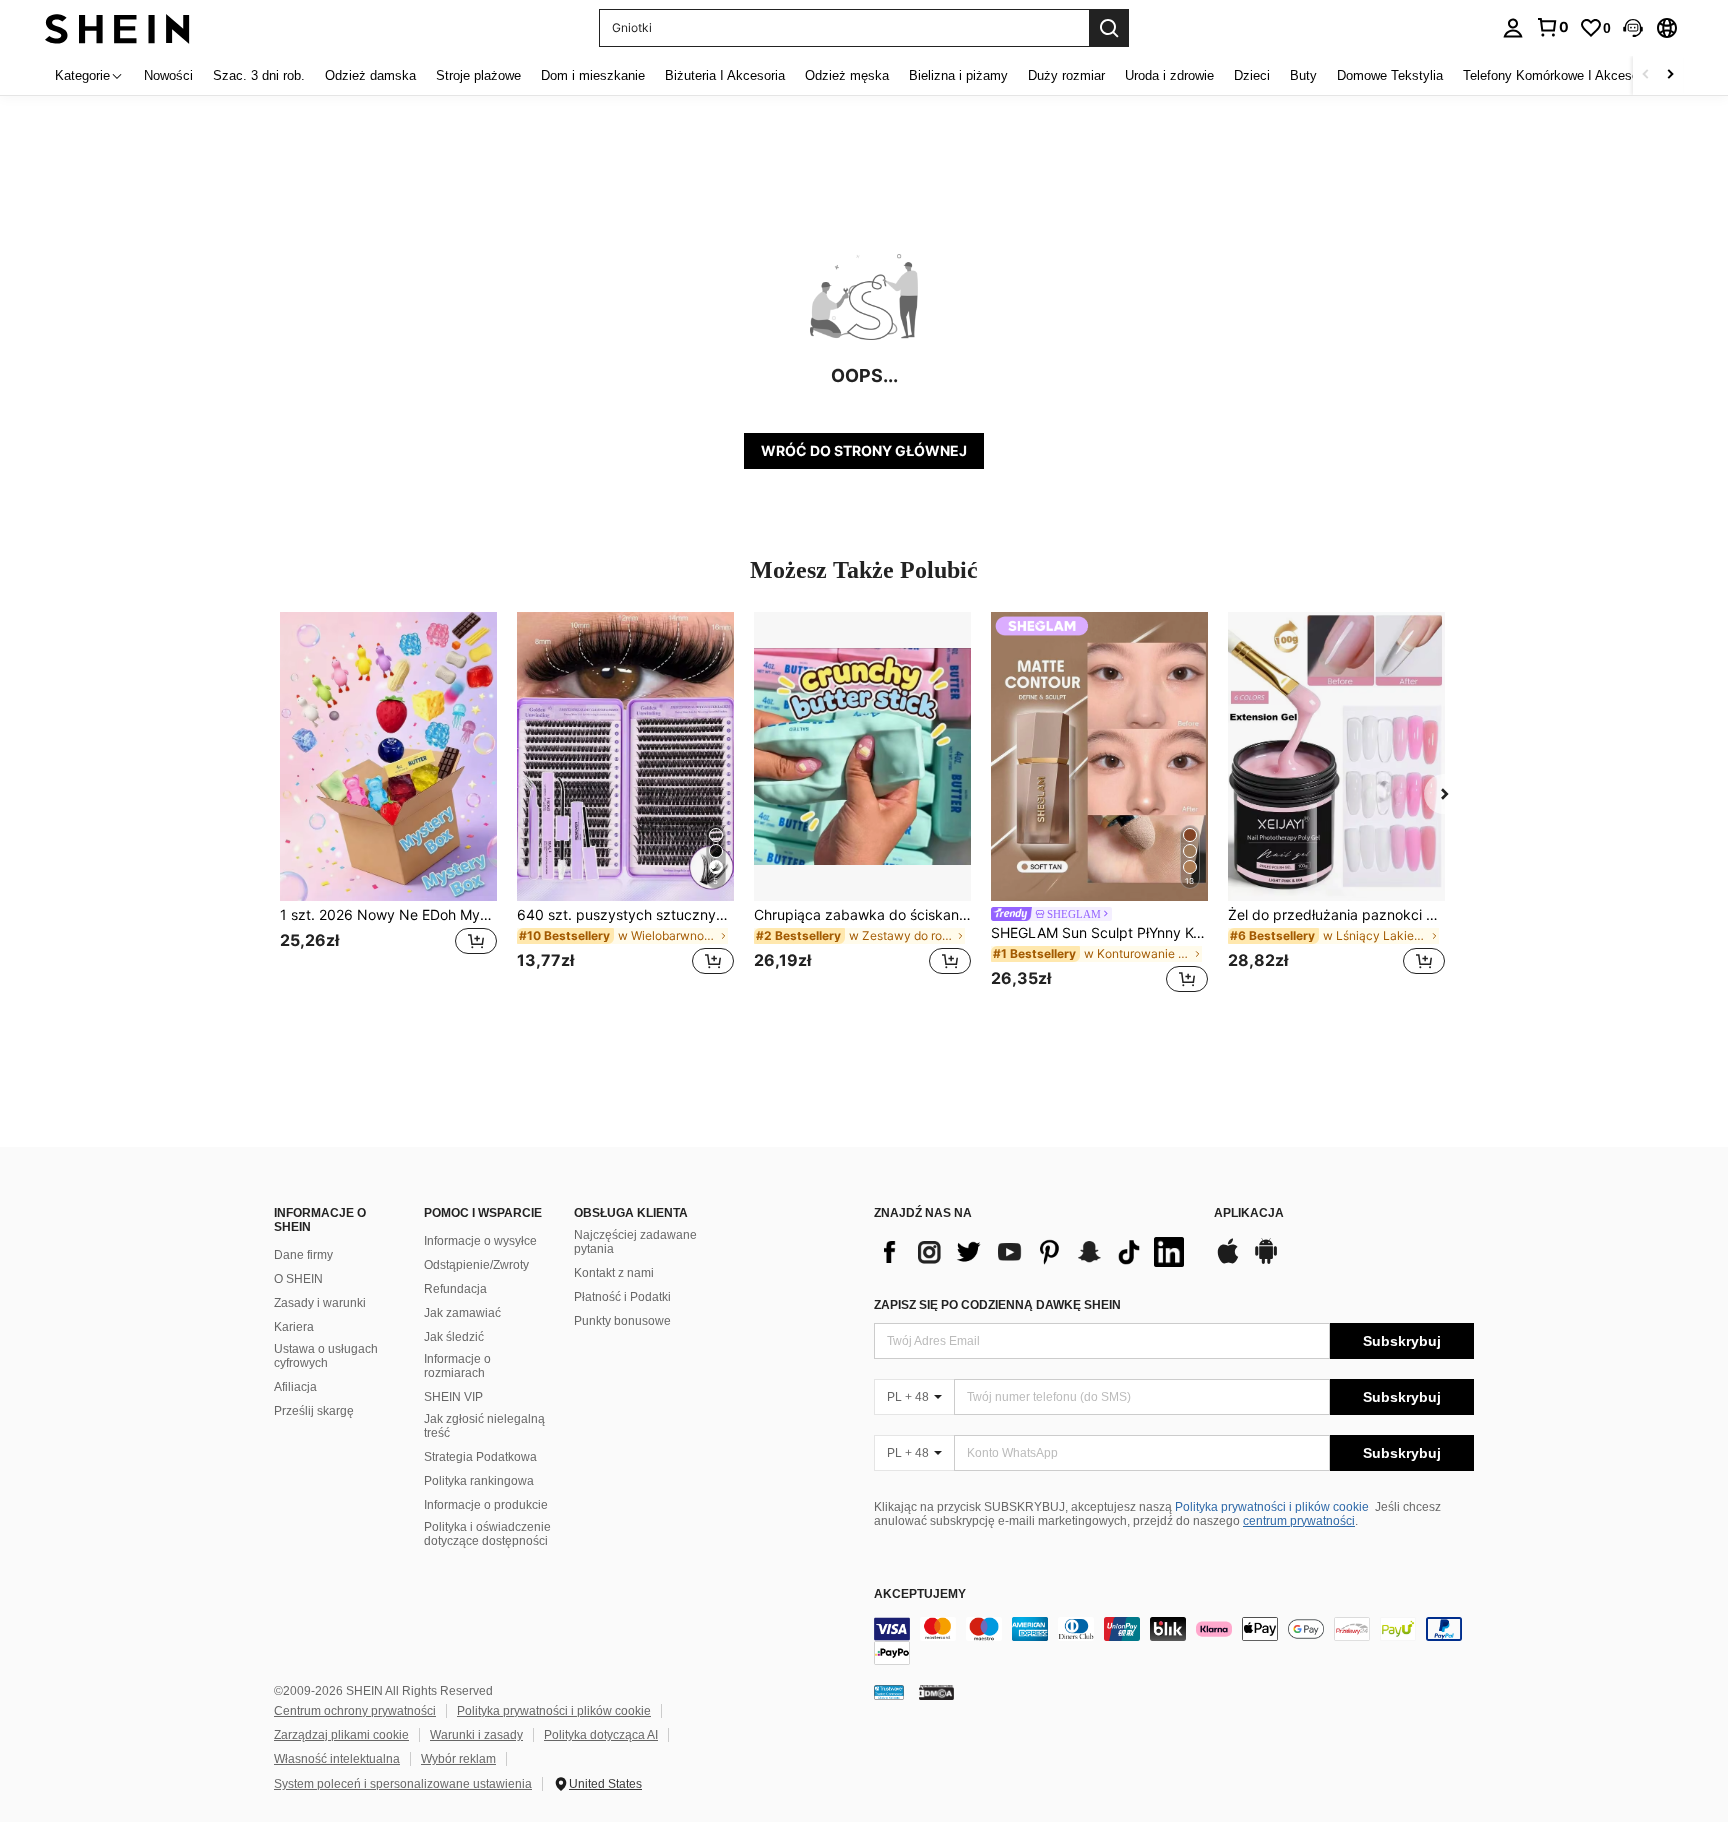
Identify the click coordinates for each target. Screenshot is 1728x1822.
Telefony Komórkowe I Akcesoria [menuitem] (1558, 75)
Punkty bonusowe (622, 1321)
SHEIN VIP (453, 1397)
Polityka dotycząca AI (601, 1735)
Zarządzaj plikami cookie (341, 1735)
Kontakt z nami (614, 1273)
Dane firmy (303, 1255)
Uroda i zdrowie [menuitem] (1169, 75)
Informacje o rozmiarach (457, 1366)
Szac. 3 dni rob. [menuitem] (259, 75)
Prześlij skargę (314, 1411)
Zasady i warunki (320, 1303)
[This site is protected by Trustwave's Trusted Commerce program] (889, 1692)
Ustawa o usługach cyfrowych (326, 1356)
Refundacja (455, 1289)
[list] (1034, 1252)
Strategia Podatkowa (480, 1457)
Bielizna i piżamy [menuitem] (958, 75)
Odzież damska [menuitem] (370, 75)
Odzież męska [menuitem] (847, 75)
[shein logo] (117, 27)
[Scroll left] (1646, 75)
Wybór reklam (458, 1759)
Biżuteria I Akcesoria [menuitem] (725, 75)
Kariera (294, 1327)
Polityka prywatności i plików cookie (1272, 1507)
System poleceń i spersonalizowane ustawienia (403, 1784)
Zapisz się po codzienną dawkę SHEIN (997, 1305)
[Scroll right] (1670, 75)
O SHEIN (298, 1279)
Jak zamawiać (462, 1313)
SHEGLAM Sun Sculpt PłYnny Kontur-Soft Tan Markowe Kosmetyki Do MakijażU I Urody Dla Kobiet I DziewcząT (1099, 933)
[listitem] (388, 805)
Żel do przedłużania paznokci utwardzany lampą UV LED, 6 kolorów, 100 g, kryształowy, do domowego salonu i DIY (1336, 915)
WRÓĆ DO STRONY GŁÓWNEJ (864, 450)
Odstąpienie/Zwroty (476, 1265)
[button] (1633, 28)
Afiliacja (295, 1387)
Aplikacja (1249, 1213)
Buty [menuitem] (1303, 75)
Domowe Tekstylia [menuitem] (1390, 75)
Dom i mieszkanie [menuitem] (593, 75)
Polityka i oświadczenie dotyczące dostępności (487, 1534)
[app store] (1228, 1261)
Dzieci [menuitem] (1252, 75)
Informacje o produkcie (486, 1505)
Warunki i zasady (476, 1735)
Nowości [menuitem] (168, 75)
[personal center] (1513, 28)
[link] (1552, 27)
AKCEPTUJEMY (920, 1594)
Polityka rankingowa (479, 1481)
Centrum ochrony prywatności (355, 1711)
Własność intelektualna (337, 1759)
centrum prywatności (1299, 1521)
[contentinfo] (1174, 1641)
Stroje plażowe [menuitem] (478, 75)
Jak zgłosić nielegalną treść (484, 1426)
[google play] (1266, 1261)
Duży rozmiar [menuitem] (1066, 75)
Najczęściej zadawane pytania (635, 1242)
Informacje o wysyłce (480, 1241)
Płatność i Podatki (622, 1297)
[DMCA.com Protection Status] (936, 1692)
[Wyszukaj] (1109, 28)
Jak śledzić (454, 1337)
